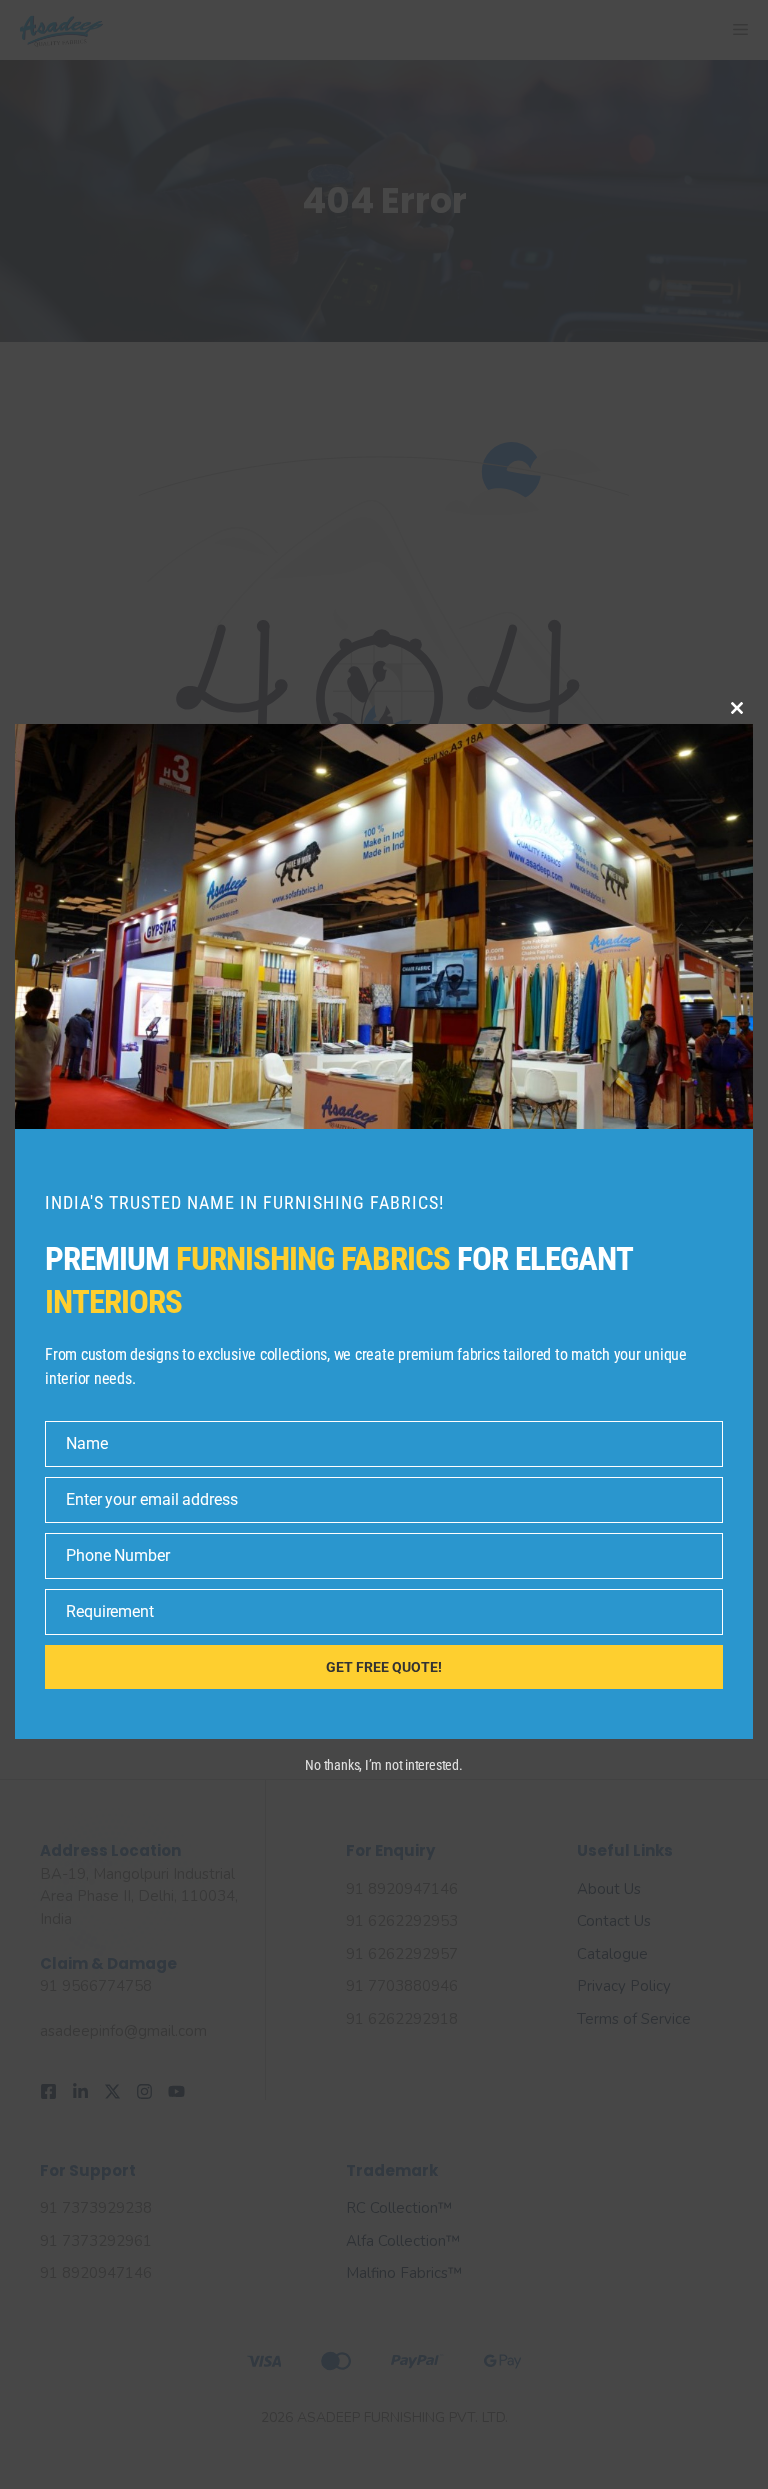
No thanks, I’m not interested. (383, 1765)
